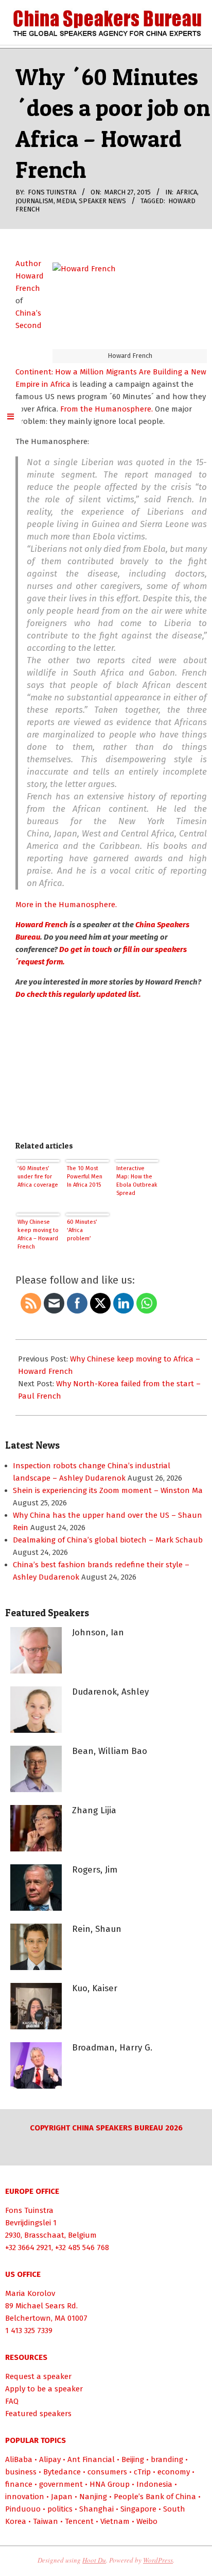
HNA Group (110, 2484)
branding (167, 2459)
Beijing (133, 2459)
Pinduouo (23, 2509)
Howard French (42, 925)
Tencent (79, 2521)
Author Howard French (30, 276)
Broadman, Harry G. (112, 2048)
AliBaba (19, 2459)
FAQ (12, 2401)
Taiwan (46, 2521)
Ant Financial (91, 2459)
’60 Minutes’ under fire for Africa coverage (38, 1177)
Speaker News (102, 201)
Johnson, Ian (98, 1632)
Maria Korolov (30, 2293)
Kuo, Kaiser (95, 1988)
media (66, 201)
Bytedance (62, 2472)
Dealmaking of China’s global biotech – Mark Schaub (108, 1540)
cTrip (142, 2472)
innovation (25, 2497)
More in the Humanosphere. (66, 905)
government (61, 2484)
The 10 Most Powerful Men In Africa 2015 (85, 1177)
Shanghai (96, 2509)
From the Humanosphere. (108, 409)
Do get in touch (86, 949)
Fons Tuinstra (29, 2210)
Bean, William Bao (110, 1751)
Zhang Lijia (94, 1810)
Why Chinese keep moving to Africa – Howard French (38, 1234)
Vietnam (115, 2521)
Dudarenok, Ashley (110, 1692)
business (21, 2472)
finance (19, 2484)
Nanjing (93, 2497)
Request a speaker (38, 2376)
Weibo (147, 2521)
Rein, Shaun (97, 1929)
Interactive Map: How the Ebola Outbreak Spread (137, 1181)
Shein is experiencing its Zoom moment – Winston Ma (108, 1490)
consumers (107, 2472)
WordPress (158, 2560)
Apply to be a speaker (44, 2389)
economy (174, 2472)
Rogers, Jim (95, 1870)
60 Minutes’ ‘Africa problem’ (82, 1230)
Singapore (138, 2509)
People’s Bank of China (155, 2497)
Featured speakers (38, 2414)
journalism (34, 201)
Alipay (50, 2459)
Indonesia (154, 2484)
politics (60, 2509)
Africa (187, 192)
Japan (62, 2497)
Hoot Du (94, 2560)
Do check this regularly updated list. (79, 994)
